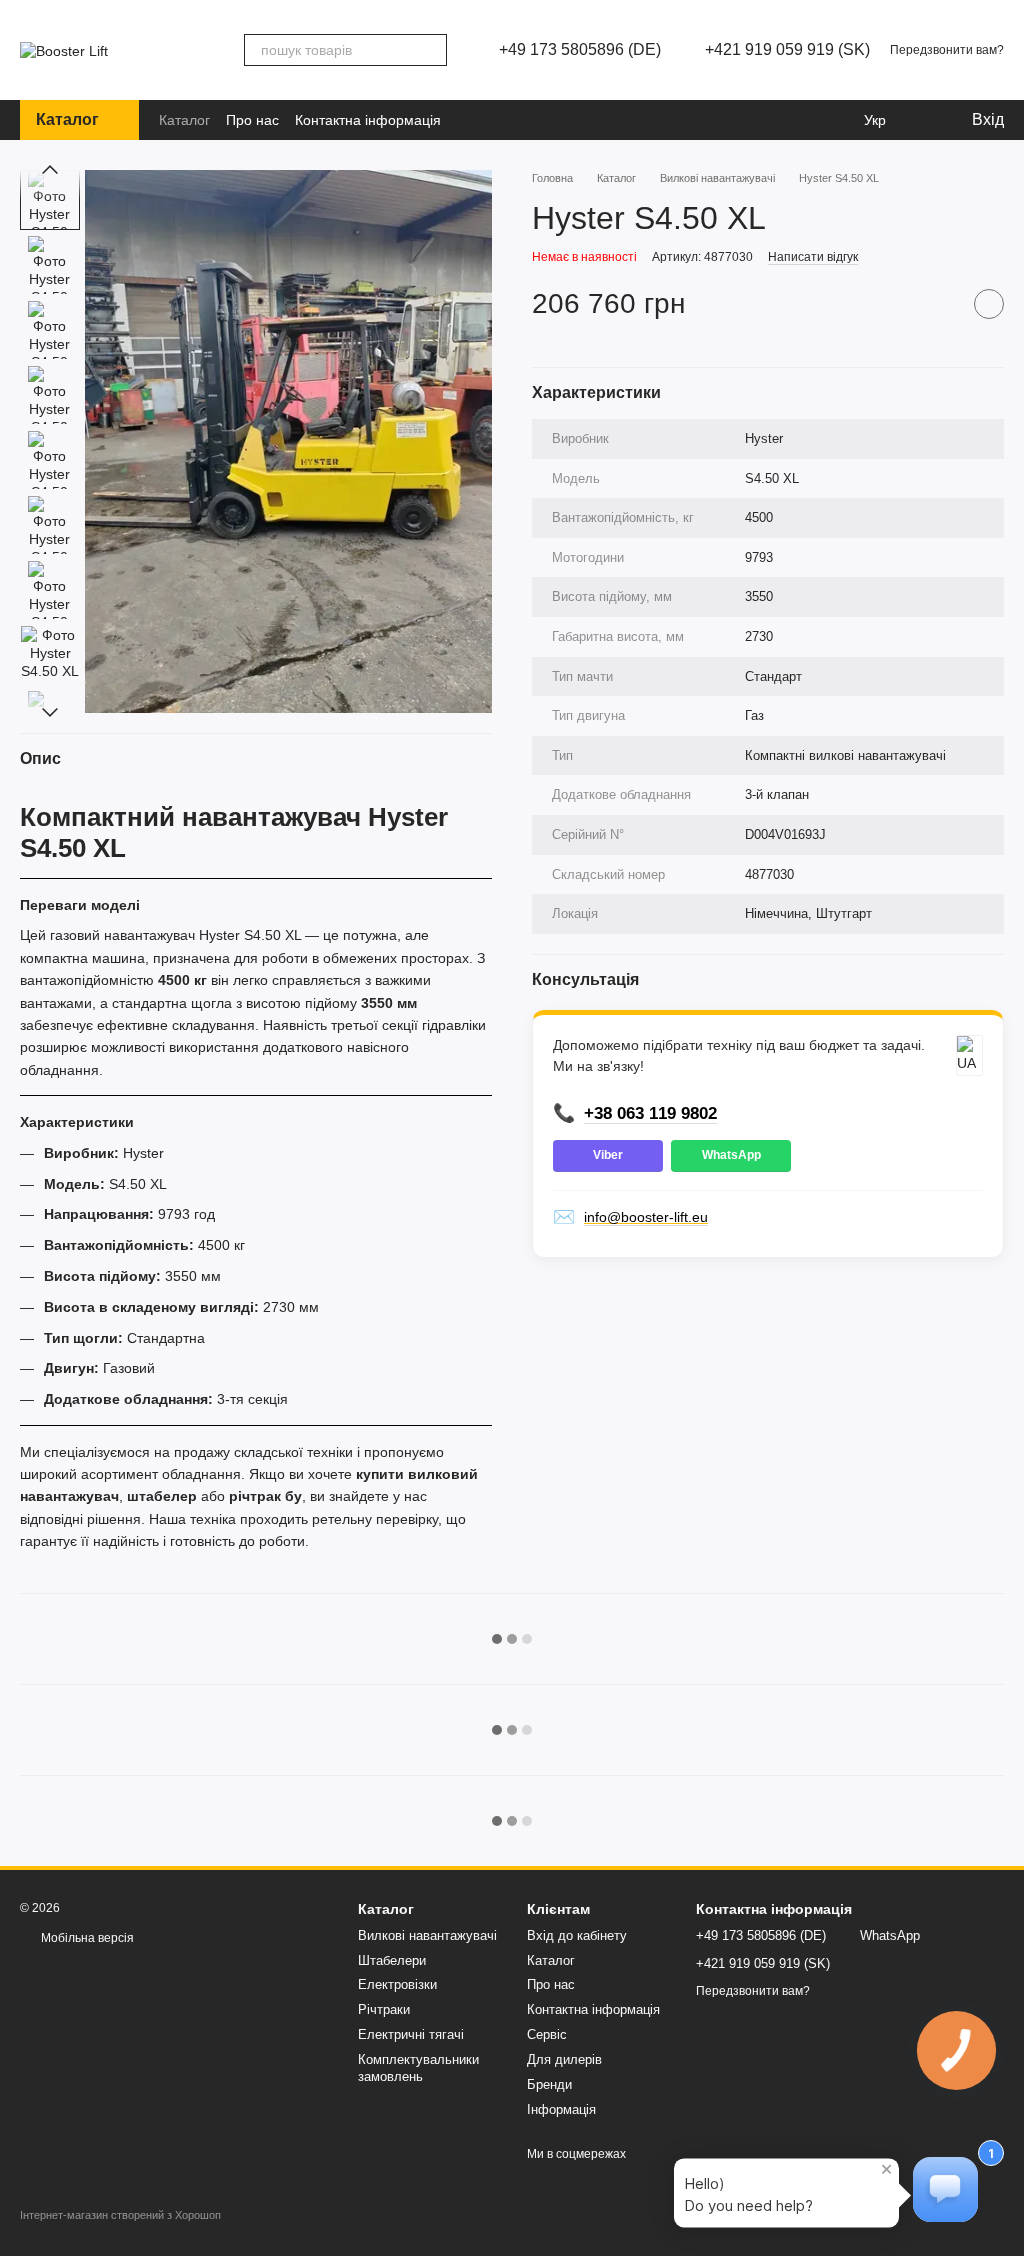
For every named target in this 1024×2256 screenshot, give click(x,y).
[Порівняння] (766, 120)
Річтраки (384, 2009)
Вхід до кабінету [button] (577, 1935)
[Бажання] (806, 120)
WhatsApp (731, 1155)
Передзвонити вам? (947, 50)
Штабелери (392, 1960)
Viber (608, 1155)
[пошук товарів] (431, 50)
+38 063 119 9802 (650, 1113)
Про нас (252, 120)
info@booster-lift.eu (646, 1217)
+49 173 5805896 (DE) (580, 50)
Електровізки (397, 1984)
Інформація (561, 2109)
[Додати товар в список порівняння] (939, 304)
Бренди (549, 2084)
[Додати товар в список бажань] (989, 304)
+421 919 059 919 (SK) (787, 50)
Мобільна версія (86, 1938)
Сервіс (547, 2034)
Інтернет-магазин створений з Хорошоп (120, 2215)
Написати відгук (813, 257)
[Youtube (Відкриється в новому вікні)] (512, 120)
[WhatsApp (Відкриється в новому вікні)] (540, 120)
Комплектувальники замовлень (418, 2068)
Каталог (184, 120)
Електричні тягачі (411, 2034)
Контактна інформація (368, 120)
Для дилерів (564, 2059)
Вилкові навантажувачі (427, 1935)
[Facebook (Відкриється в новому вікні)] (484, 120)
